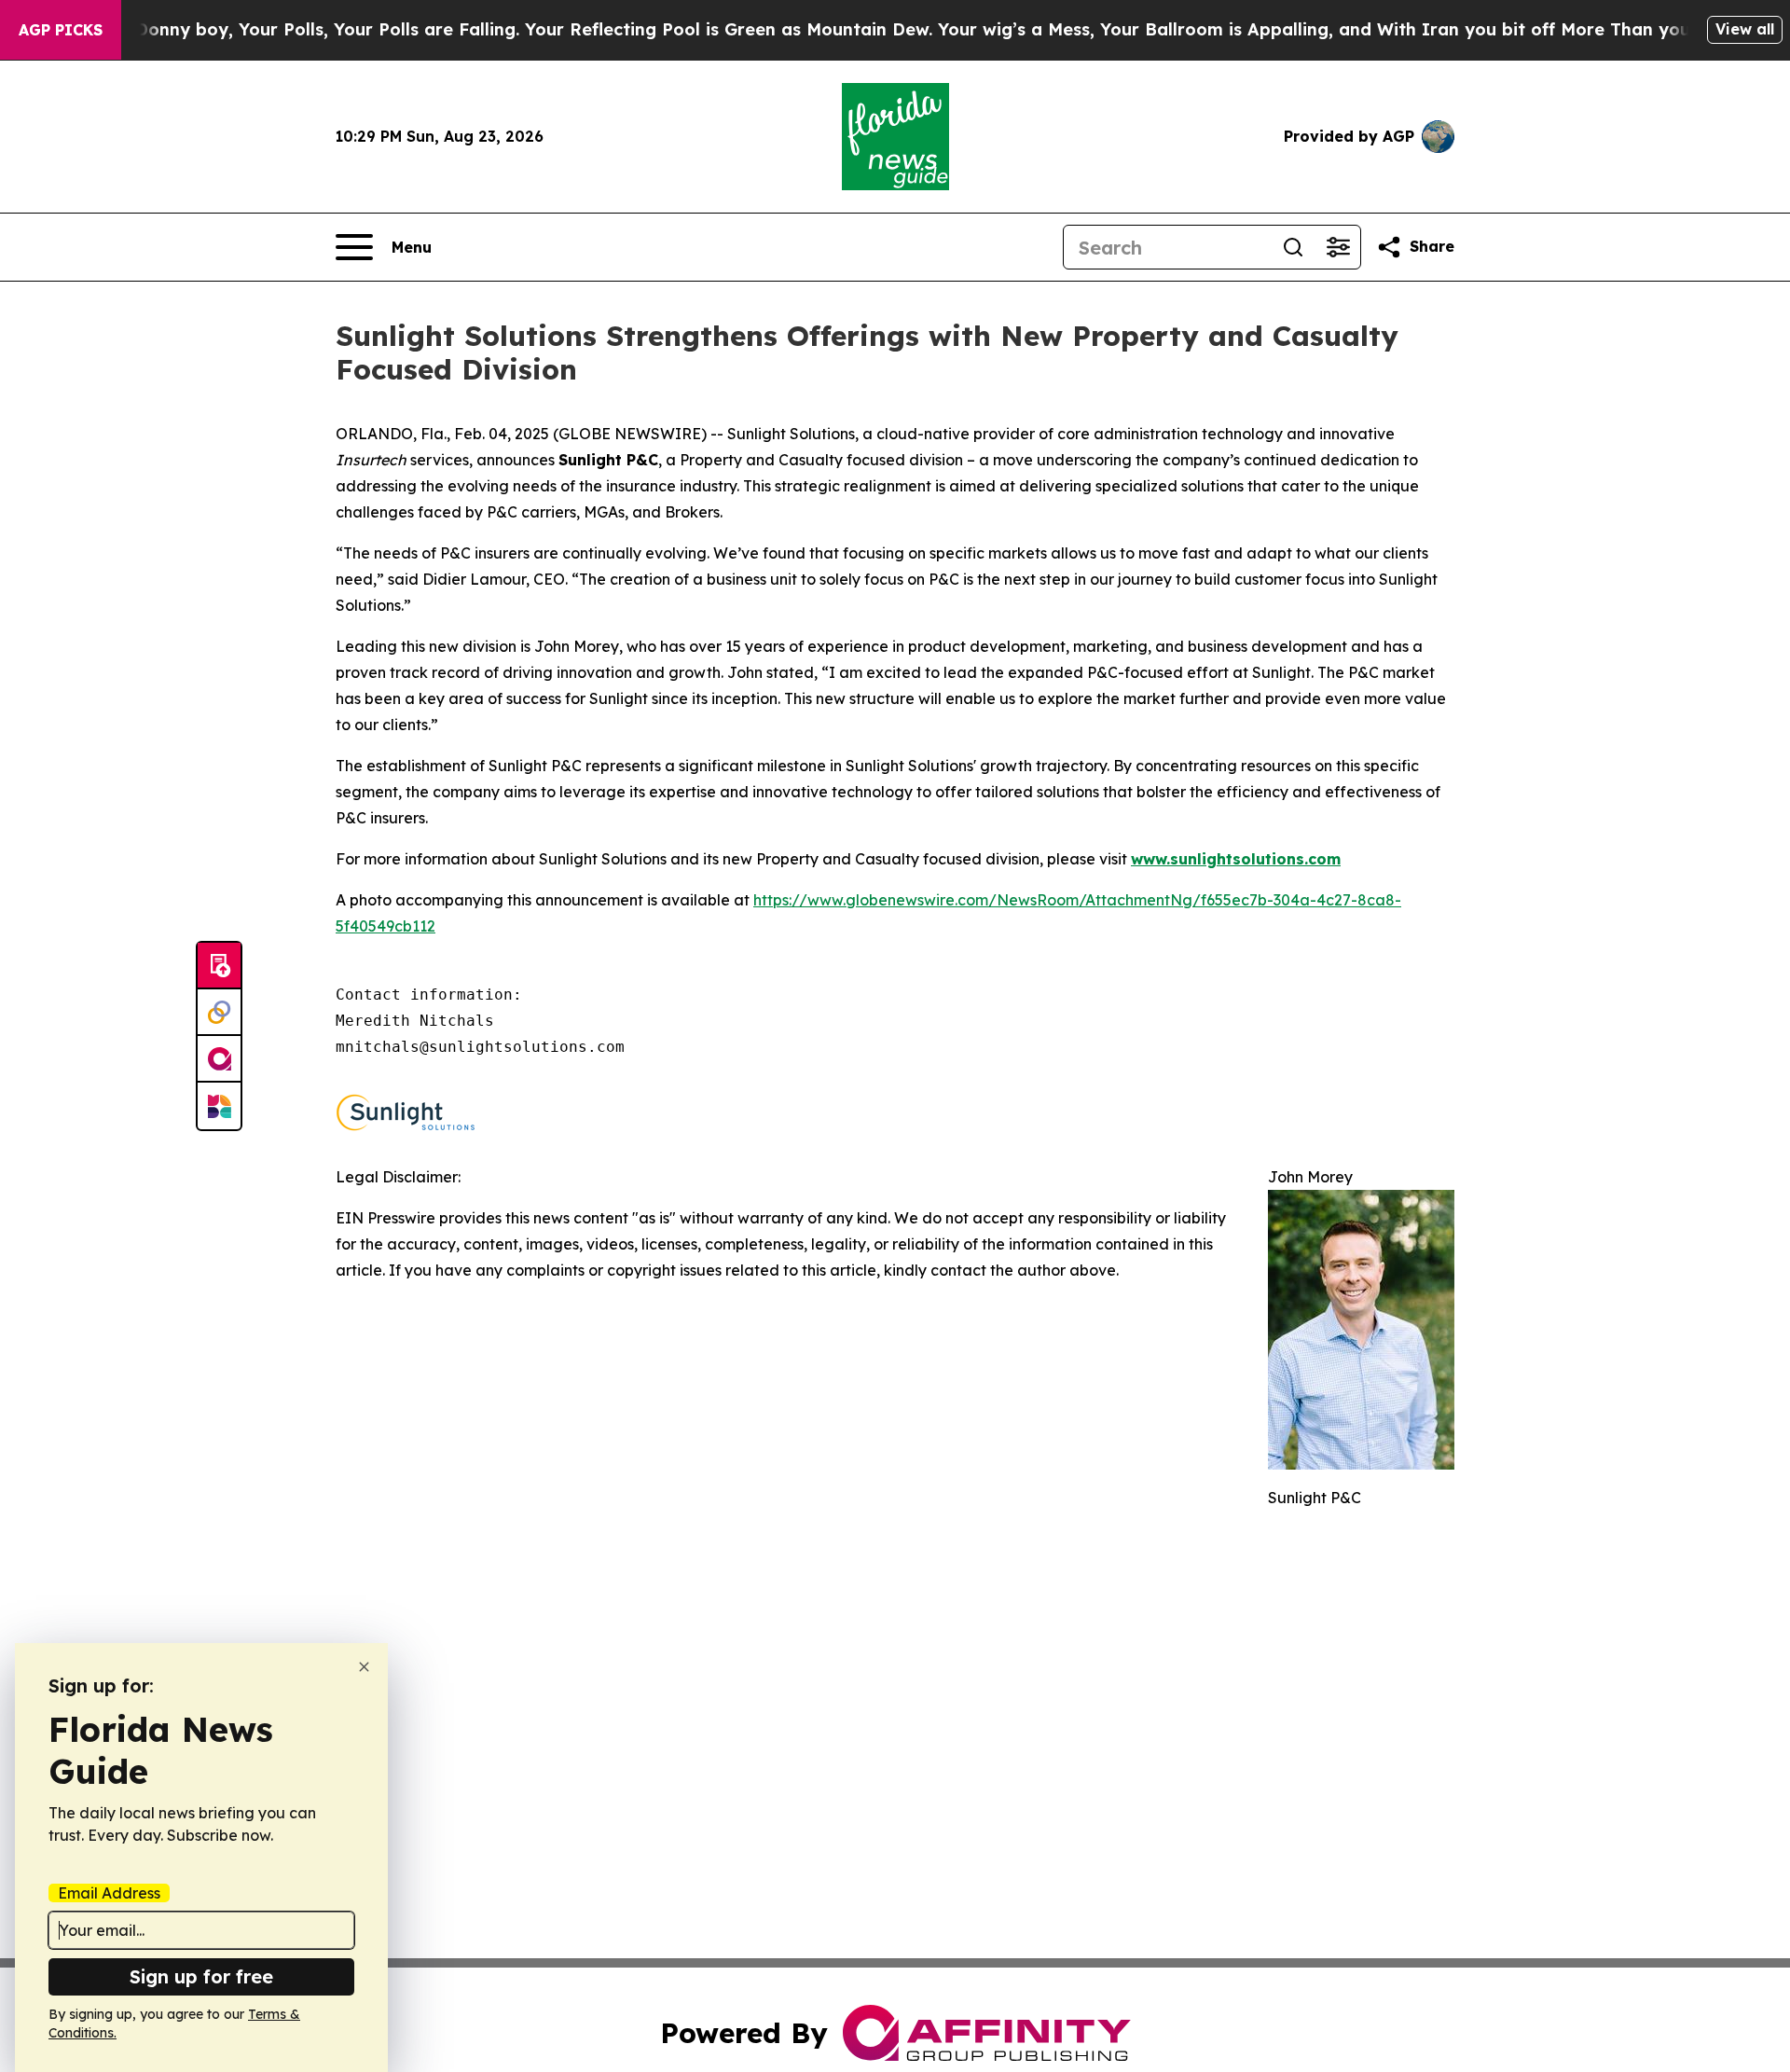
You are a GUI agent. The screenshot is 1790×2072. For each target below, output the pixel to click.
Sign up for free (201, 1976)
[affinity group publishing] (219, 1059)
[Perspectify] (219, 1013)
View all (1745, 29)
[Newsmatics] (219, 1106)
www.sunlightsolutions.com (1236, 859)
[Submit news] (219, 966)
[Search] (1293, 247)
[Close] (364, 1667)
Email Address (109, 1893)
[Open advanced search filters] (1338, 247)
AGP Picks (61, 30)
